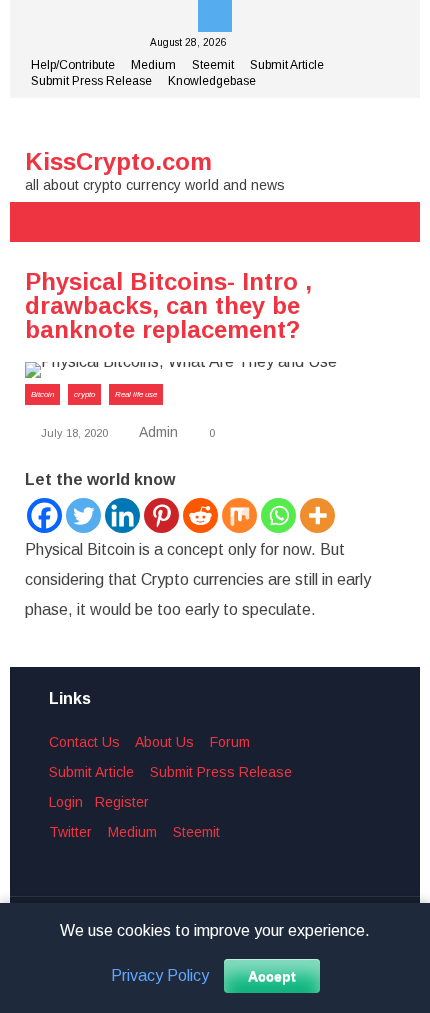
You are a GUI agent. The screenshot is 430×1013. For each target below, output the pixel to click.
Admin (158, 432)
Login (66, 802)
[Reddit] (200, 515)
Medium (153, 65)
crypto (84, 394)
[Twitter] (83, 515)
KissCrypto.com (118, 161)
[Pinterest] (161, 515)
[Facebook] (44, 515)
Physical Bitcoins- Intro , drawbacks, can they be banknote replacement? (168, 305)
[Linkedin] (122, 515)
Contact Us (84, 742)
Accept (272, 976)
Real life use (136, 394)
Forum (230, 742)
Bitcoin (42, 394)
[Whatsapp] (278, 515)
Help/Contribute (73, 65)
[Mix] (239, 515)
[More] (317, 515)
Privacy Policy (160, 976)
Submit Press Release (91, 81)
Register (122, 802)
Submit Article (287, 65)
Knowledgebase (212, 81)
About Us (164, 742)
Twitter (70, 832)
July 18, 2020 (73, 433)
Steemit (213, 65)
